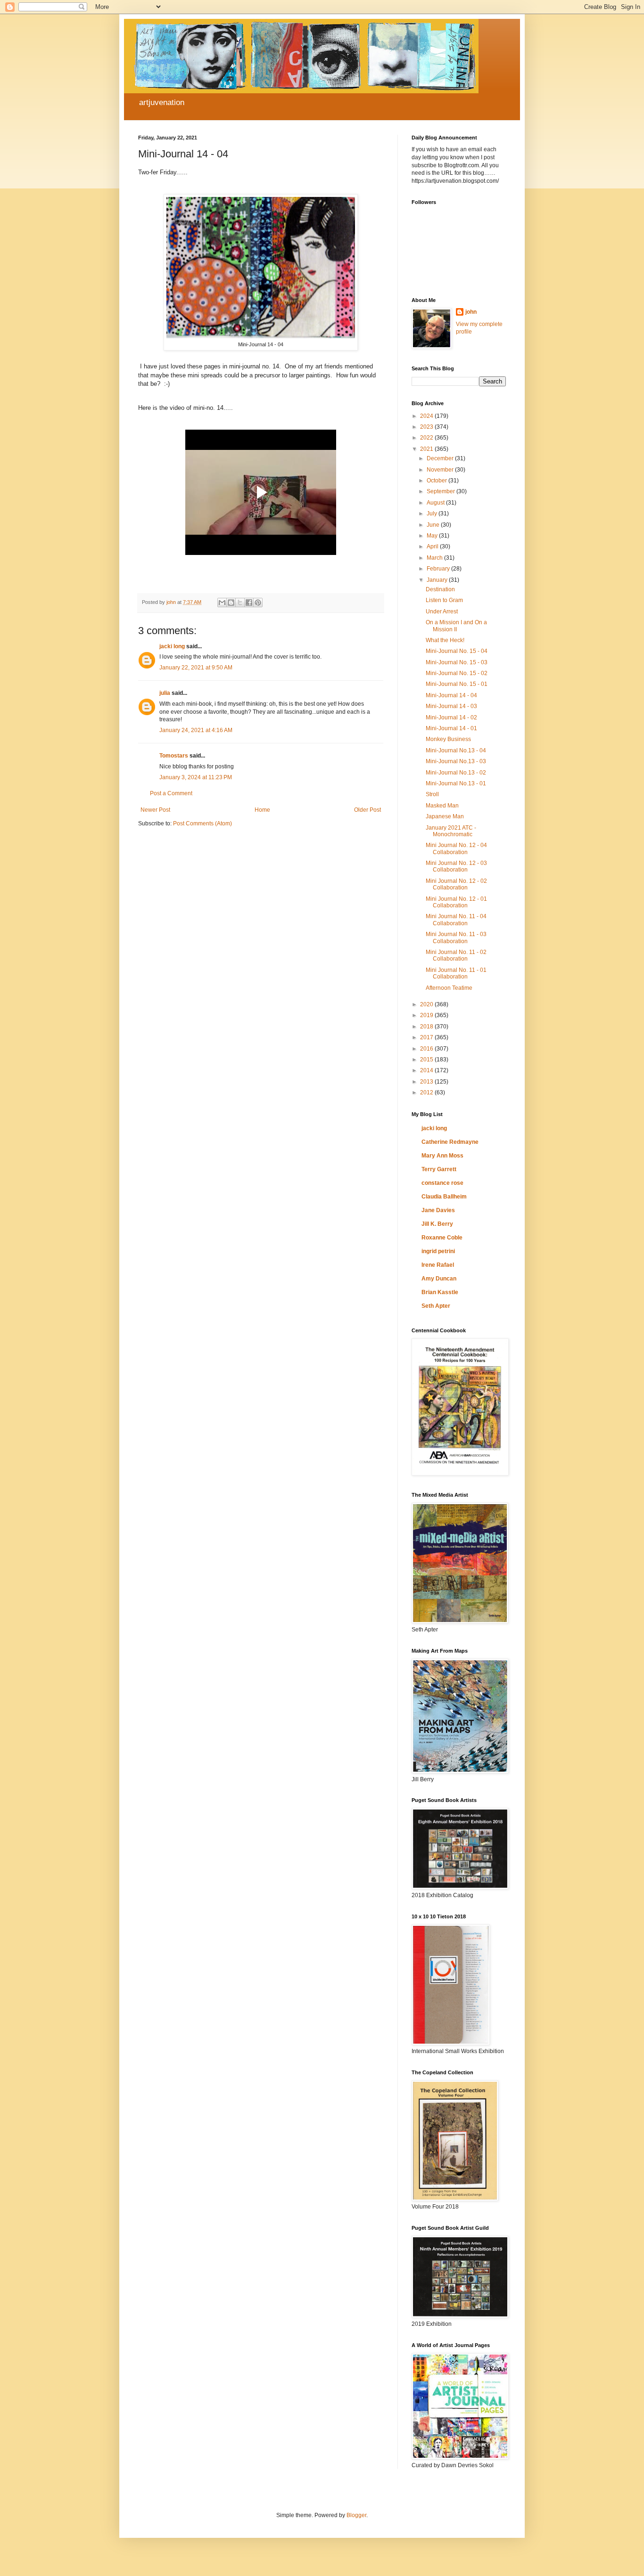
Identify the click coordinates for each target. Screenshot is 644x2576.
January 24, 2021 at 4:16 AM (196, 730)
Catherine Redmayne (450, 1142)
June (434, 525)
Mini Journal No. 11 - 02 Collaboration (456, 955)
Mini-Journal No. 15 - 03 (457, 662)
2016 (427, 1049)
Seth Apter (436, 1306)
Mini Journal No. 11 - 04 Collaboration (456, 920)
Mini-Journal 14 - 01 (451, 728)
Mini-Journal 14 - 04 (451, 695)
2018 (427, 1027)
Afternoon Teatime (449, 988)
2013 (427, 1082)
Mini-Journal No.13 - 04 (456, 750)
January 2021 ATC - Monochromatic (451, 831)
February (439, 569)
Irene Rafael (438, 1265)
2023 (427, 427)
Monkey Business (448, 739)
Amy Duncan (439, 1279)
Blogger (356, 2515)
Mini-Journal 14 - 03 (451, 706)
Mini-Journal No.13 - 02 (456, 773)
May (433, 536)
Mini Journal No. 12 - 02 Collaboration (456, 884)
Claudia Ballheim (444, 1197)
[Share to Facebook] (249, 603)
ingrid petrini (438, 1251)
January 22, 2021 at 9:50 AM (196, 668)
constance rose (442, 1183)
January (438, 580)
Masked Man (442, 806)
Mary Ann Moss (442, 1156)
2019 (427, 1015)
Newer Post (155, 810)
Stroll (432, 794)
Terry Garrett (439, 1169)
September (442, 491)
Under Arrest (442, 611)
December (441, 458)
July (433, 514)
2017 (427, 1037)
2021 (427, 449)
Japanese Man (445, 816)
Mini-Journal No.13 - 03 (456, 761)
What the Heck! (445, 640)
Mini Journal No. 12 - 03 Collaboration (456, 866)
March (435, 558)
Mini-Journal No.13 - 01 (456, 783)
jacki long (172, 646)
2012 (427, 1092)
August (436, 503)
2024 (427, 416)
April (433, 546)
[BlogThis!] (231, 603)
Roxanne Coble (442, 1238)
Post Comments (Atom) (202, 823)
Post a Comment (171, 793)
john (471, 312)
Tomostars (174, 756)
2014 (427, 1070)
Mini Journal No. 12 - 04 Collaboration (456, 848)
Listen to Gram (444, 600)
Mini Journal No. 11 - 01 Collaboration (456, 973)
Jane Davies (438, 1210)
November (441, 470)
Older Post (367, 810)
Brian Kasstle (440, 1292)
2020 (427, 1004)
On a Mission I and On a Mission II (456, 626)
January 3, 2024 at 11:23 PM (196, 777)
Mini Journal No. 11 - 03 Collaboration (456, 937)
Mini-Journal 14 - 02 (451, 717)
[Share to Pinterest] (258, 603)
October (438, 481)
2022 (427, 438)
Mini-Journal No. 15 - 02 (457, 673)
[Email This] (222, 603)
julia (165, 693)
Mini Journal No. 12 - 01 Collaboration (456, 902)
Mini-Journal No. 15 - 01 (457, 684)
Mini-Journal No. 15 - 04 (457, 651)
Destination (440, 589)
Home (262, 810)
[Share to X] (240, 603)
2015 (427, 1060)
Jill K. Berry (437, 1224)
